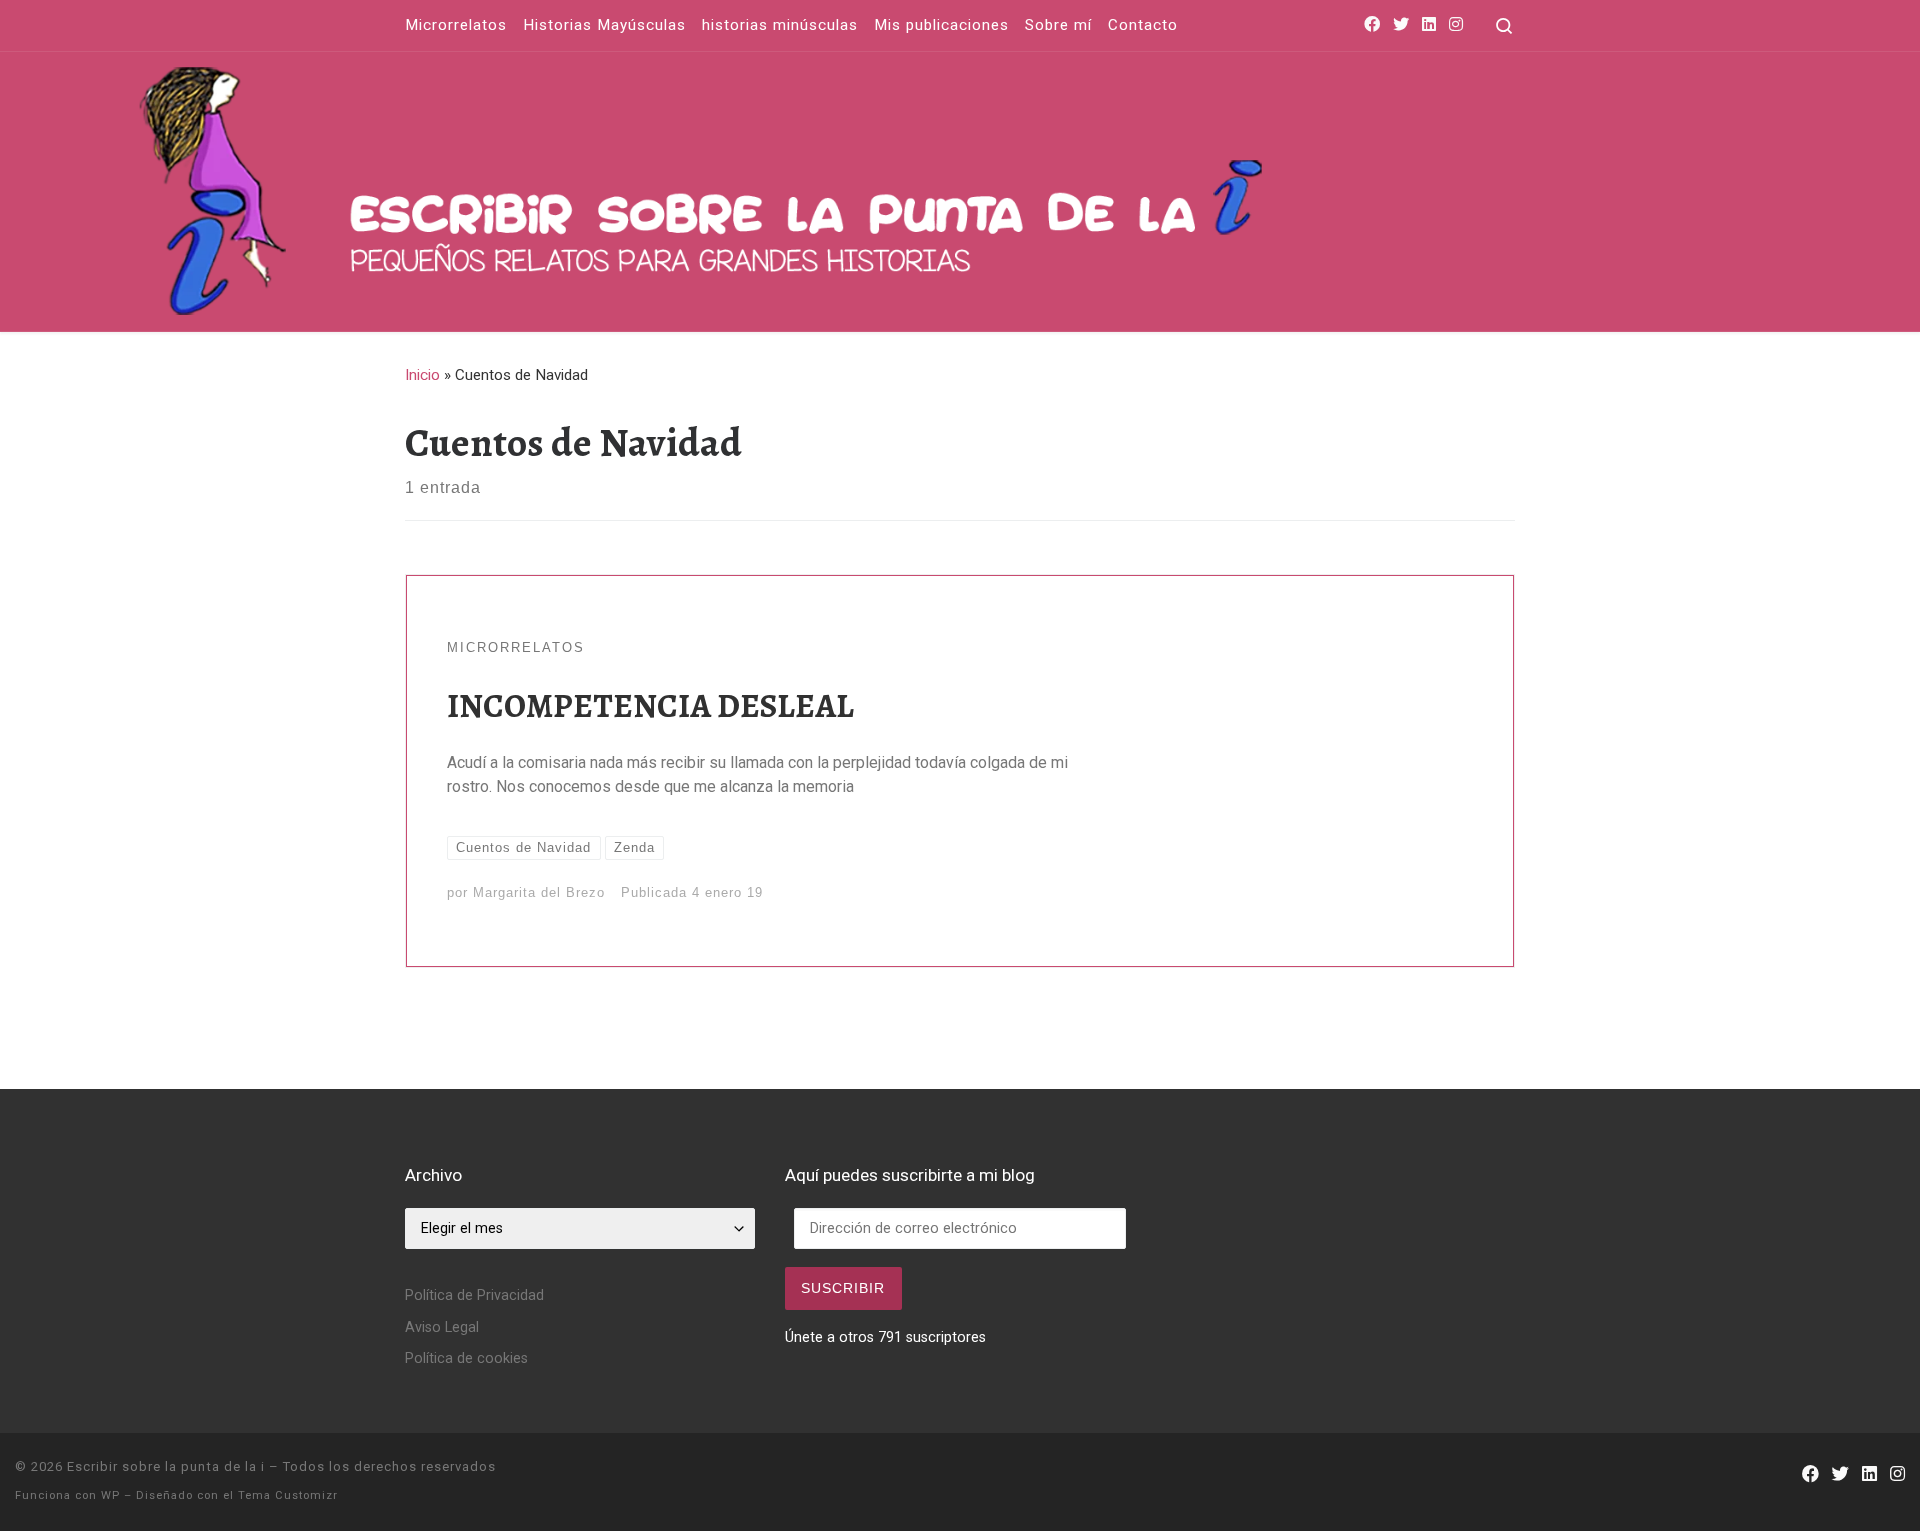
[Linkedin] (1429, 25)
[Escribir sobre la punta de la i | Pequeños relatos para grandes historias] (935, 186)
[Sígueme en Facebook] (1372, 25)
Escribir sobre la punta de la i (166, 1466)
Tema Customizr (288, 1495)
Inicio (422, 375)
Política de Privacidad (474, 1295)
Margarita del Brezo (539, 892)
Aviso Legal (442, 1327)
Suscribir (843, 1288)
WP (110, 1495)
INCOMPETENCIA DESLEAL (650, 705)
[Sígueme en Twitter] (1401, 25)
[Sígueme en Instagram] (1456, 25)
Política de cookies (466, 1358)
